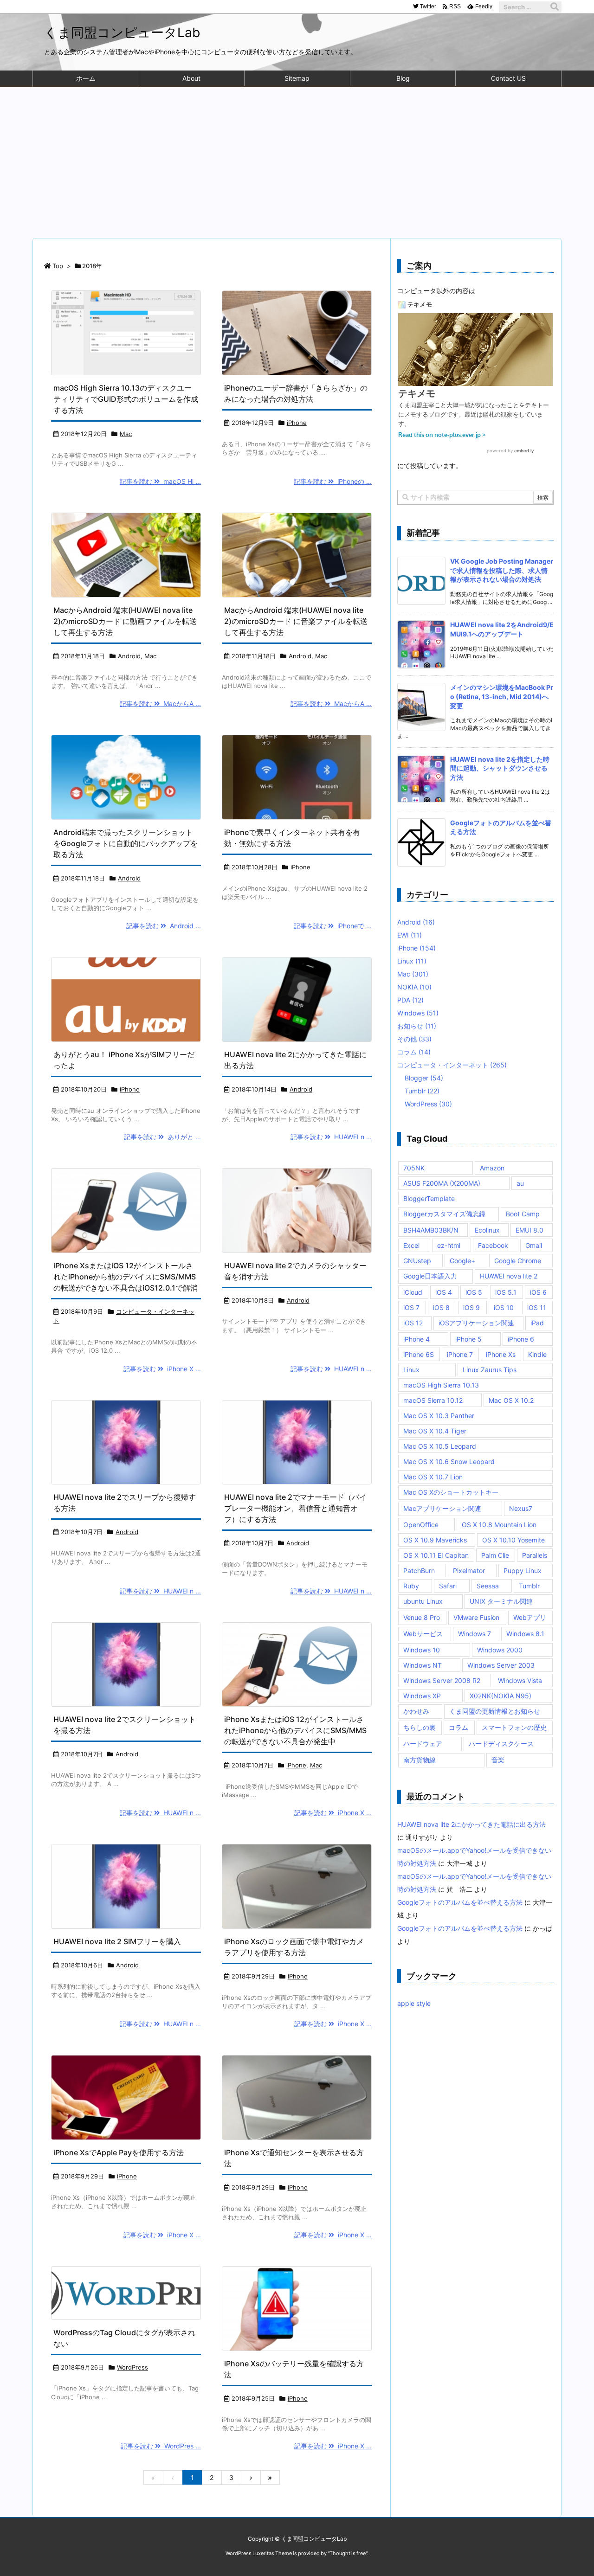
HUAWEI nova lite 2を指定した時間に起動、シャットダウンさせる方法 (500, 768)
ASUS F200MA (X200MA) (442, 1183)
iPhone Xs (501, 1354)
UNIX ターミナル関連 (501, 1601)
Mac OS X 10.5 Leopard (440, 1446)
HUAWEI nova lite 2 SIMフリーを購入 (117, 1941)
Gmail (534, 1245)
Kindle (537, 1354)
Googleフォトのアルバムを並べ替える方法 (460, 1902)
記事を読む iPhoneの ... (333, 481)
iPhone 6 (521, 1339)
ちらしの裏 (420, 1727)
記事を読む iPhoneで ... (333, 926)
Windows (418, 1013)
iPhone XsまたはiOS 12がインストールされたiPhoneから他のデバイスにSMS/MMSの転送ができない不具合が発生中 (295, 1730)
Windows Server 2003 (501, 1665)
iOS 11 (537, 1307)
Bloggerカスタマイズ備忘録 (444, 1214)
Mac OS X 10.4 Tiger (435, 1431)
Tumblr (422, 1091)
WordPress (132, 2367)
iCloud (413, 1292)
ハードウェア (423, 1744)
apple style (414, 2003)
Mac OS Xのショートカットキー (451, 1492)
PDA (410, 1000)
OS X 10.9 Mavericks (435, 1540)
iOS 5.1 (506, 1292)
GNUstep (417, 1261)
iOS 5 (474, 1292)
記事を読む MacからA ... (160, 703)
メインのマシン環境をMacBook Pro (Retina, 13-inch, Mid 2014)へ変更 (502, 696)
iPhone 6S (419, 1354)
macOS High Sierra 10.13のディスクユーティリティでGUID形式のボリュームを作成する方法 (126, 399)
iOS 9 (471, 1307)
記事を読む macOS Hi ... (160, 481)
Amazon (492, 1168)
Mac (126, 434)
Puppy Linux (523, 1571)
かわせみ (416, 1711)
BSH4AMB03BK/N (431, 1230)
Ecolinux (487, 1230)
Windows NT (423, 1665)
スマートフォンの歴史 (514, 1727)
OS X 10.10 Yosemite (513, 1540)
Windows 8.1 (525, 1634)
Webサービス (423, 1634)
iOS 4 (444, 1292)
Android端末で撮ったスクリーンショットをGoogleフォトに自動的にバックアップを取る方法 (126, 843)
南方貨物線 (420, 1760)
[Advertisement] (297, 157)
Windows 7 (475, 1634)
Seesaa (488, 1586)
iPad (537, 1323)
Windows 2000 (500, 1650)
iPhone (297, 423)
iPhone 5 (468, 1339)
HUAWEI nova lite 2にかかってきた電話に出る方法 (471, 1824)
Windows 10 (422, 1650)
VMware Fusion (476, 1617)
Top (58, 266)
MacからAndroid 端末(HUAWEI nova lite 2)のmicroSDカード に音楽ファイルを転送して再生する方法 (296, 621)
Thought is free (348, 2553)
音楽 (498, 1760)
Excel (411, 1245)
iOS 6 (538, 1292)
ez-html (449, 1245)
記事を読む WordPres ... (161, 2446)
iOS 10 (504, 1307)
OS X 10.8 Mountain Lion (499, 1525)
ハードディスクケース (501, 1744)
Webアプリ (530, 1617)
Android (129, 656)
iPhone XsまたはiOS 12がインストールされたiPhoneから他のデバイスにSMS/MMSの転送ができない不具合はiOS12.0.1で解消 (126, 1277)
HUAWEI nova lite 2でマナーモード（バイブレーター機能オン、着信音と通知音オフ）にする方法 (295, 1508)
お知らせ (417, 1026)
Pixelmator (469, 1571)
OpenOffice (421, 1525)
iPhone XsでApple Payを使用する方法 (119, 2152)
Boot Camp (523, 1214)
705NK (414, 1168)
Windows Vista (520, 1680)
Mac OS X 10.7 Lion (433, 1477)
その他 (414, 1039)
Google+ (462, 1261)
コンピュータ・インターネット (452, 1065)
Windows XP (422, 1696)
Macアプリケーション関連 (442, 1508)
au (520, 1183)
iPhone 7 (460, 1354)
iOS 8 (441, 1307)
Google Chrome (518, 1261)
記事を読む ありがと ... (162, 1137)
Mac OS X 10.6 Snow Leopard (449, 1461)
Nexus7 (521, 1508)
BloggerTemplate (429, 1198)
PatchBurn (419, 1571)
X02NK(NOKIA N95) (500, 1696)
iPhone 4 (416, 1339)
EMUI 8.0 (529, 1230)
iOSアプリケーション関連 (476, 1323)
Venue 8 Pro (422, 1617)
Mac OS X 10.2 (511, 1400)
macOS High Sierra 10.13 (441, 1385)
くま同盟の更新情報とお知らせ (495, 1711)
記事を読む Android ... (164, 926)
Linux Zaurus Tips (490, 1370)
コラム (414, 1052)
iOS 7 (411, 1307)
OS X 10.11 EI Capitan (436, 1555)
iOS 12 (413, 1323)
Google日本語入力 (430, 1276)
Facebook (493, 1245)
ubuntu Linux (423, 1601)
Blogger (424, 1078)
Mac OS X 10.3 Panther (439, 1416)
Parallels (535, 1555)
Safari (448, 1586)
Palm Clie (495, 1555)
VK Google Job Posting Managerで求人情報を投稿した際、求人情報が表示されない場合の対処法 (502, 570)
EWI (410, 935)
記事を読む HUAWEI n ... (331, 1137)
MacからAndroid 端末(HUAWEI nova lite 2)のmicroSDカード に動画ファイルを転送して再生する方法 (125, 621)
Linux (412, 961)
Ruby (411, 1586)
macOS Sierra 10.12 (433, 1400)
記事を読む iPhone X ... (162, 1369)
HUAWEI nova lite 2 (509, 1276)
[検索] (555, 7)
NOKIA (414, 987)
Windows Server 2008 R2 (442, 1680)
